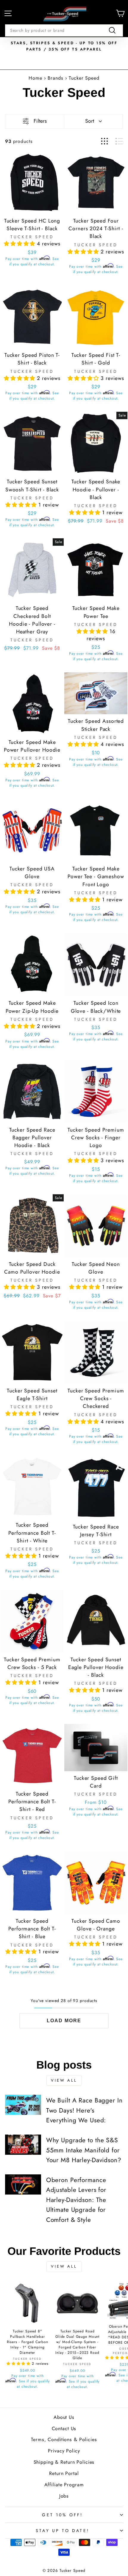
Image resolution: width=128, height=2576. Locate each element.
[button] (20, 244)
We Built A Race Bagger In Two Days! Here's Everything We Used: (84, 2110)
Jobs (64, 2496)
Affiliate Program (64, 2485)
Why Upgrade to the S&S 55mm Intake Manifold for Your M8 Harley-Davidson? (84, 2150)
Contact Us (64, 2428)
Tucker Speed (84, 78)
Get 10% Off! (62, 2515)
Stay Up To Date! (63, 2531)
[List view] (119, 141)
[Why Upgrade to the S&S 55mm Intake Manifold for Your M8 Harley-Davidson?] (23, 2145)
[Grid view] (104, 141)
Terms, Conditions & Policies (64, 2439)
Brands (56, 78)
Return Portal (64, 2473)
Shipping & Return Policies (64, 2462)
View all (64, 2080)
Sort (90, 121)
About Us (64, 2417)
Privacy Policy (64, 2451)
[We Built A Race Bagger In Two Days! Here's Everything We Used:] (23, 2105)
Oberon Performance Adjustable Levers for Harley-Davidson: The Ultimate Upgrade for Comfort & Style (76, 2200)
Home (35, 78)
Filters (40, 121)
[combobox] (64, 30)
